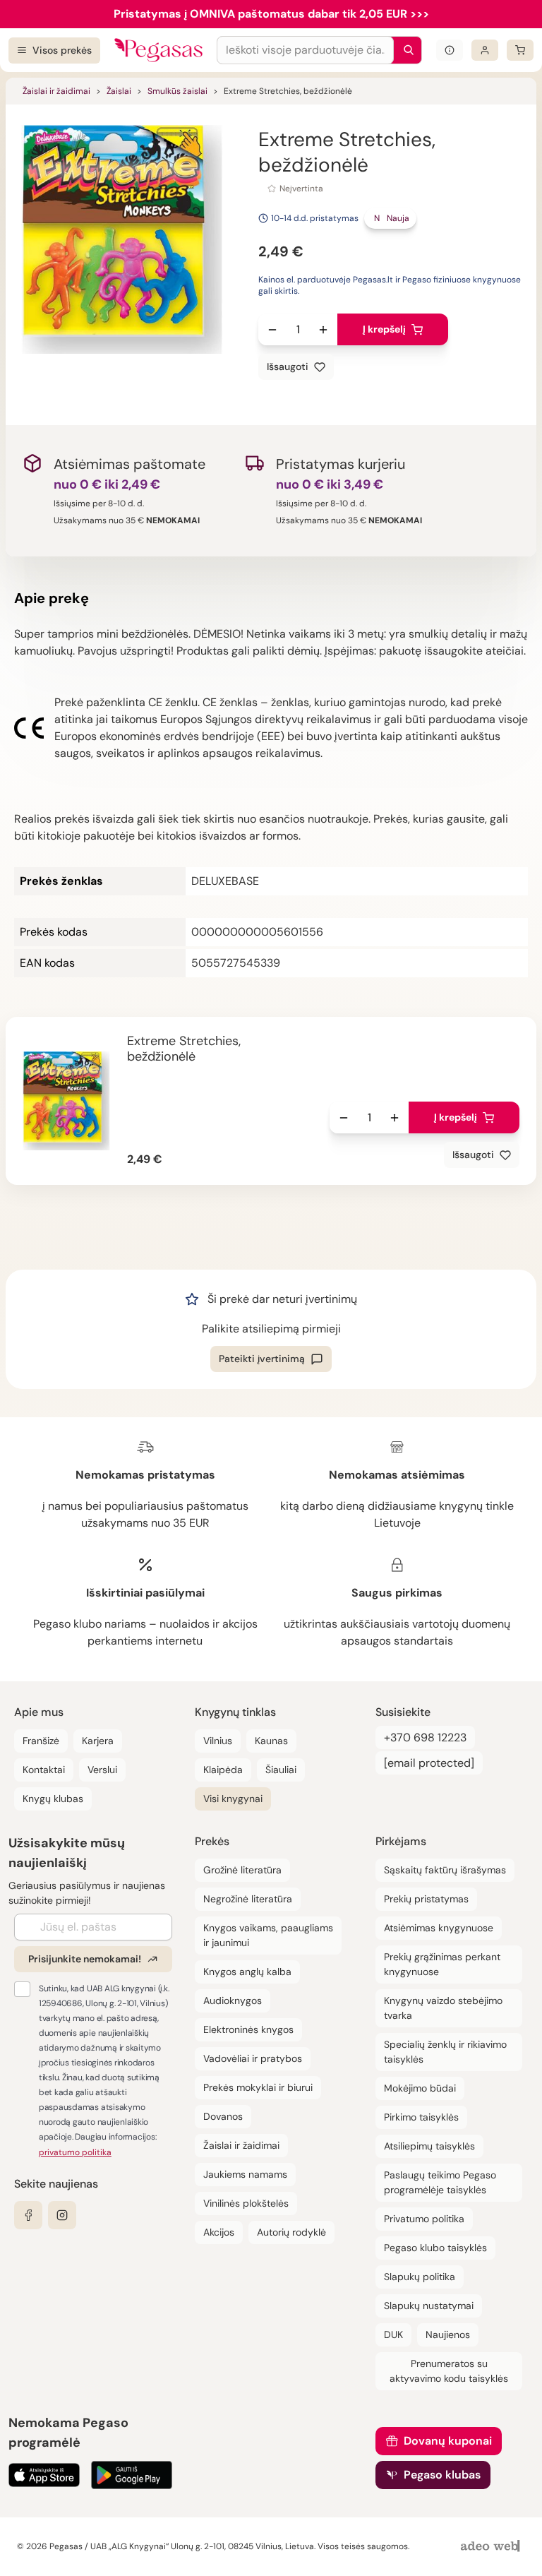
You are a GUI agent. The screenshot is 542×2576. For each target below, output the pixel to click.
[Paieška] (405, 50)
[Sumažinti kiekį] (272, 330)
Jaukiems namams (245, 2174)
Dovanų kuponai (448, 2441)
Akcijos (219, 2232)
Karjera (98, 1741)
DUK (393, 2334)
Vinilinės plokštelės (246, 2203)
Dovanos (223, 2116)
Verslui (102, 1770)
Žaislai (119, 91)
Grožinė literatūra (242, 1870)
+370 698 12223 (425, 1737)
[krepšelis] (520, 50)
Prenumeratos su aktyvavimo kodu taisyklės (449, 2371)
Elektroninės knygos (248, 2029)
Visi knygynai (233, 1799)
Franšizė (41, 1741)
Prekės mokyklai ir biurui (258, 2087)
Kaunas (271, 1741)
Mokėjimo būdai (420, 2088)
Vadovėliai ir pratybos (253, 2058)
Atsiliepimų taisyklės (429, 2146)
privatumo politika (75, 2152)
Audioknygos (233, 2000)
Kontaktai (44, 1770)
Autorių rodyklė (291, 2232)
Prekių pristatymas (426, 1899)
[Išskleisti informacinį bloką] (450, 50)
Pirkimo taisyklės (421, 2117)
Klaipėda (223, 1770)
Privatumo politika (424, 2219)
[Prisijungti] (485, 50)
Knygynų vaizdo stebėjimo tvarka (443, 2008)
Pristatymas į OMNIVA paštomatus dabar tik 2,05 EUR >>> (271, 14)
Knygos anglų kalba (247, 1972)
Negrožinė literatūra (248, 1899)
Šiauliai (281, 1770)
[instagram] (62, 2215)
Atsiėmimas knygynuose (439, 1928)
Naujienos (448, 2334)
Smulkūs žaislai (177, 91)
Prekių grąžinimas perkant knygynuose (442, 1964)
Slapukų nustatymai (429, 2306)
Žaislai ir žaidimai (56, 91)
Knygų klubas (53, 1799)
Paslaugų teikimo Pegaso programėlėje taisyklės (440, 2182)
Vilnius (218, 1741)
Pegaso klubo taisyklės (435, 2248)
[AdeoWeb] (492, 2547)
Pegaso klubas (442, 2475)
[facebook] (28, 2215)
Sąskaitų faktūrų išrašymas (445, 1870)
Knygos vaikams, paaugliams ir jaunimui (268, 1935)
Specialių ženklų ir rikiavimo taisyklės (445, 2052)
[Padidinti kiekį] (323, 330)
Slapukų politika (420, 2277)
